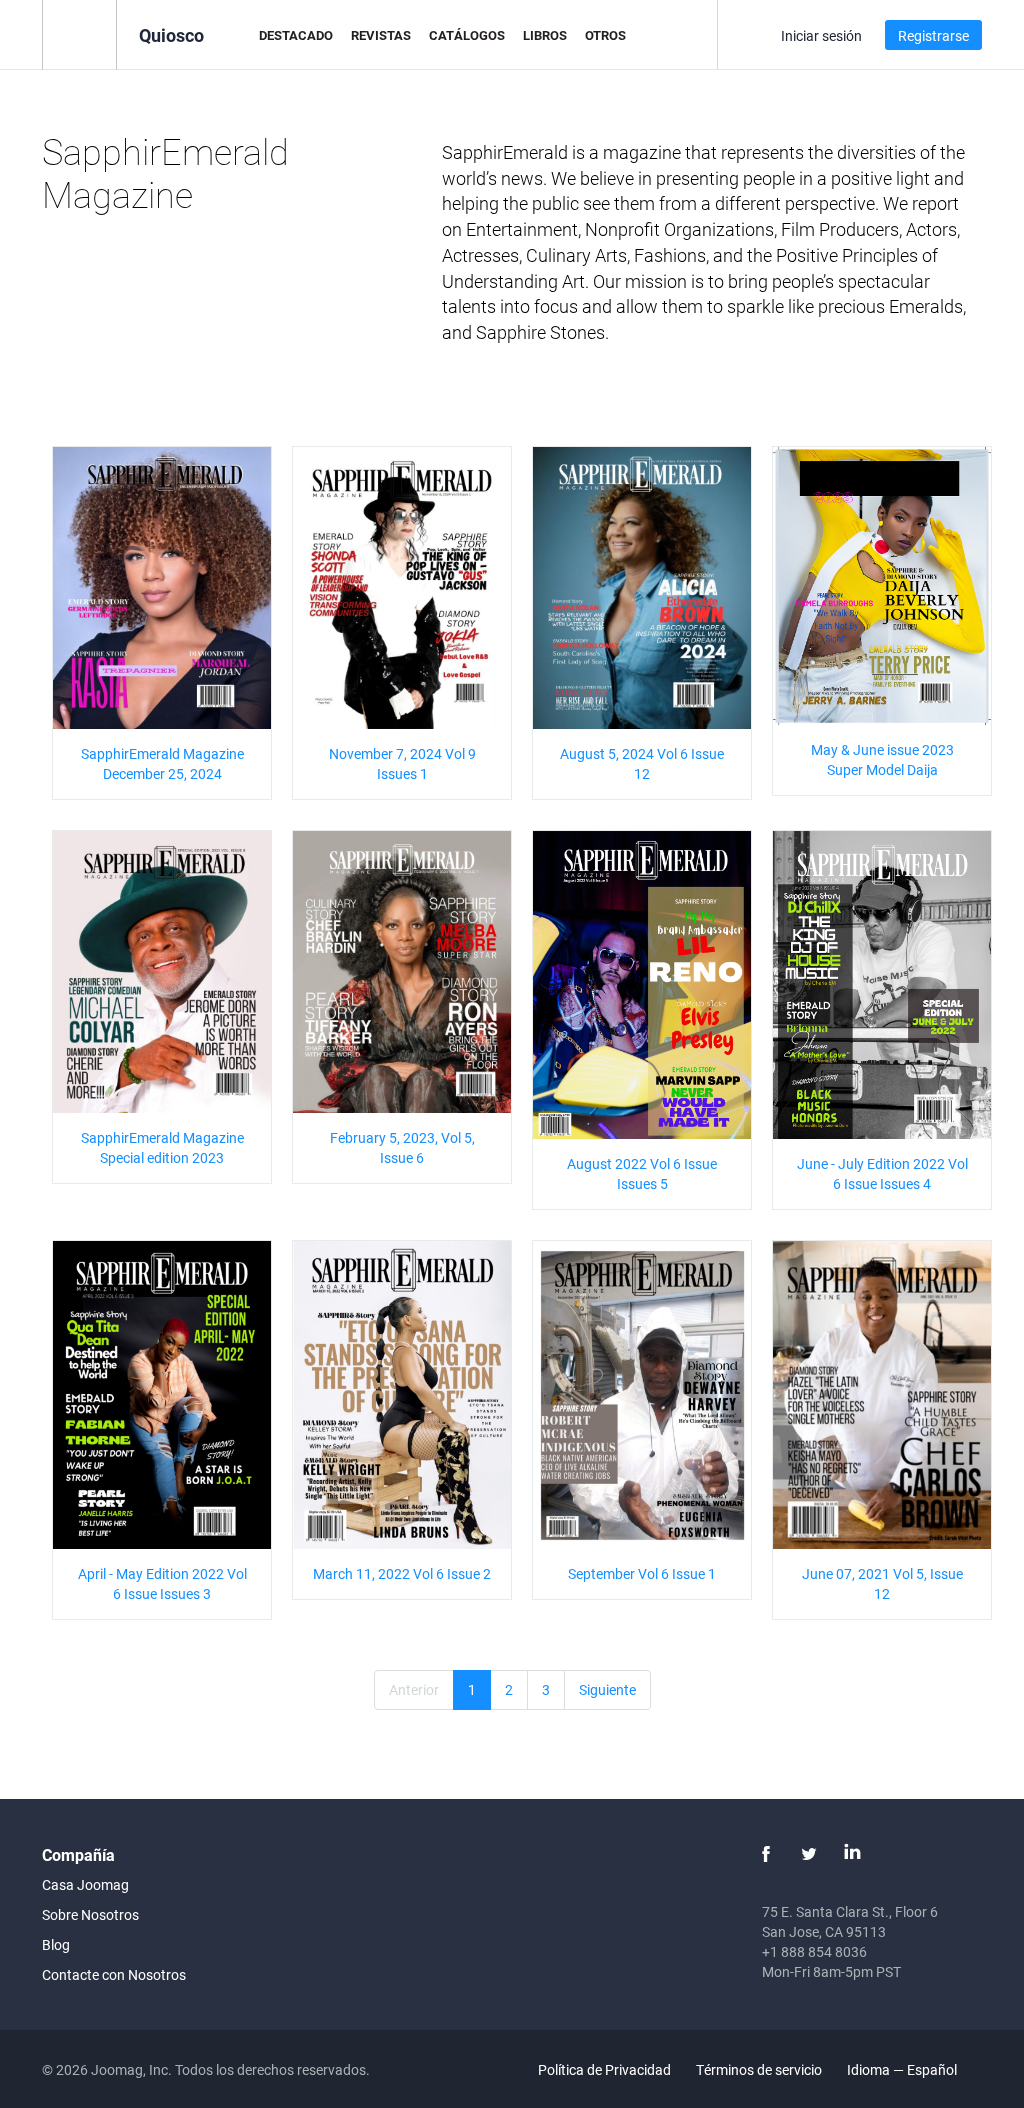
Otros (605, 35)
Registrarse (933, 35)
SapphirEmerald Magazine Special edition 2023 (162, 1147)
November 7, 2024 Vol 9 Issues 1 (402, 763)
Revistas (381, 35)
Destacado (296, 35)
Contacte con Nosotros (114, 1974)
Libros (545, 35)
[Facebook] (766, 1854)
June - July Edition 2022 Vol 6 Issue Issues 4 (882, 1173)
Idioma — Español (903, 2069)
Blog (56, 1944)
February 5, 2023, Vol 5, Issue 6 (402, 1147)
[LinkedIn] (852, 1854)
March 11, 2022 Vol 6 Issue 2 (402, 1573)
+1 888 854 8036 (814, 1951)
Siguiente (607, 1689)
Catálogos (467, 35)
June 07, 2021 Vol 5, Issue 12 (882, 1583)
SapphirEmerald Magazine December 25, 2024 (162, 763)
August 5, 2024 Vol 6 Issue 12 (642, 763)
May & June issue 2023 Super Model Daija (882, 759)
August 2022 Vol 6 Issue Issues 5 (642, 1173)
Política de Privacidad (604, 2069)
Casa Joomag (85, 1884)
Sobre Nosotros (90, 1914)
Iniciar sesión (821, 35)
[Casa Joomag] (79, 33)
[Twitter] (809, 1854)
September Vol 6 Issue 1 (642, 1573)
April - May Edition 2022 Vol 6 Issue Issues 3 (162, 1583)
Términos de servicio (759, 2069)
